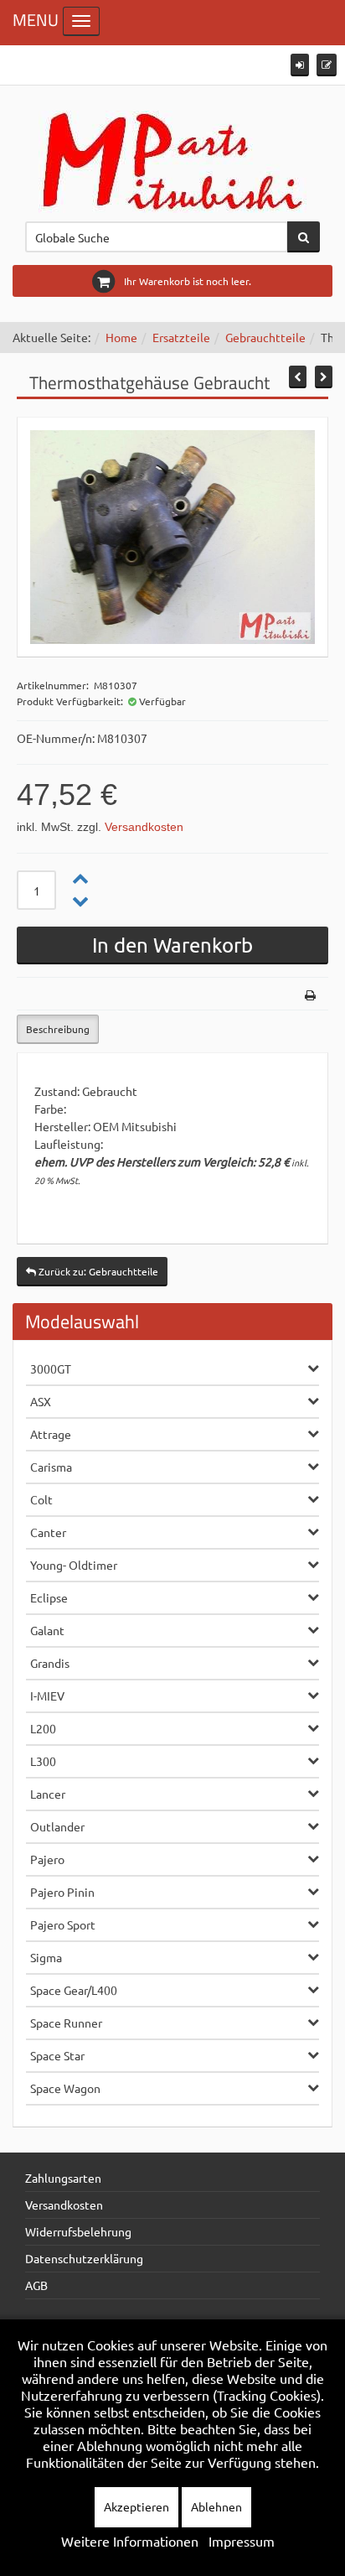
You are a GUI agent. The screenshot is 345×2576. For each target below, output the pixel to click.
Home (121, 337)
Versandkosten (144, 827)
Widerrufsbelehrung (78, 2231)
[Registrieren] (327, 65)
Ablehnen (216, 2506)
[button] (300, 65)
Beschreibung (58, 1029)
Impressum (242, 2541)
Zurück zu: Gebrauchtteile (97, 1271)
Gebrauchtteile (265, 337)
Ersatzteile (181, 337)
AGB (36, 2285)
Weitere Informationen (130, 2541)
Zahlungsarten (63, 2178)
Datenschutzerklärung (84, 2258)
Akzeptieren (136, 2506)
